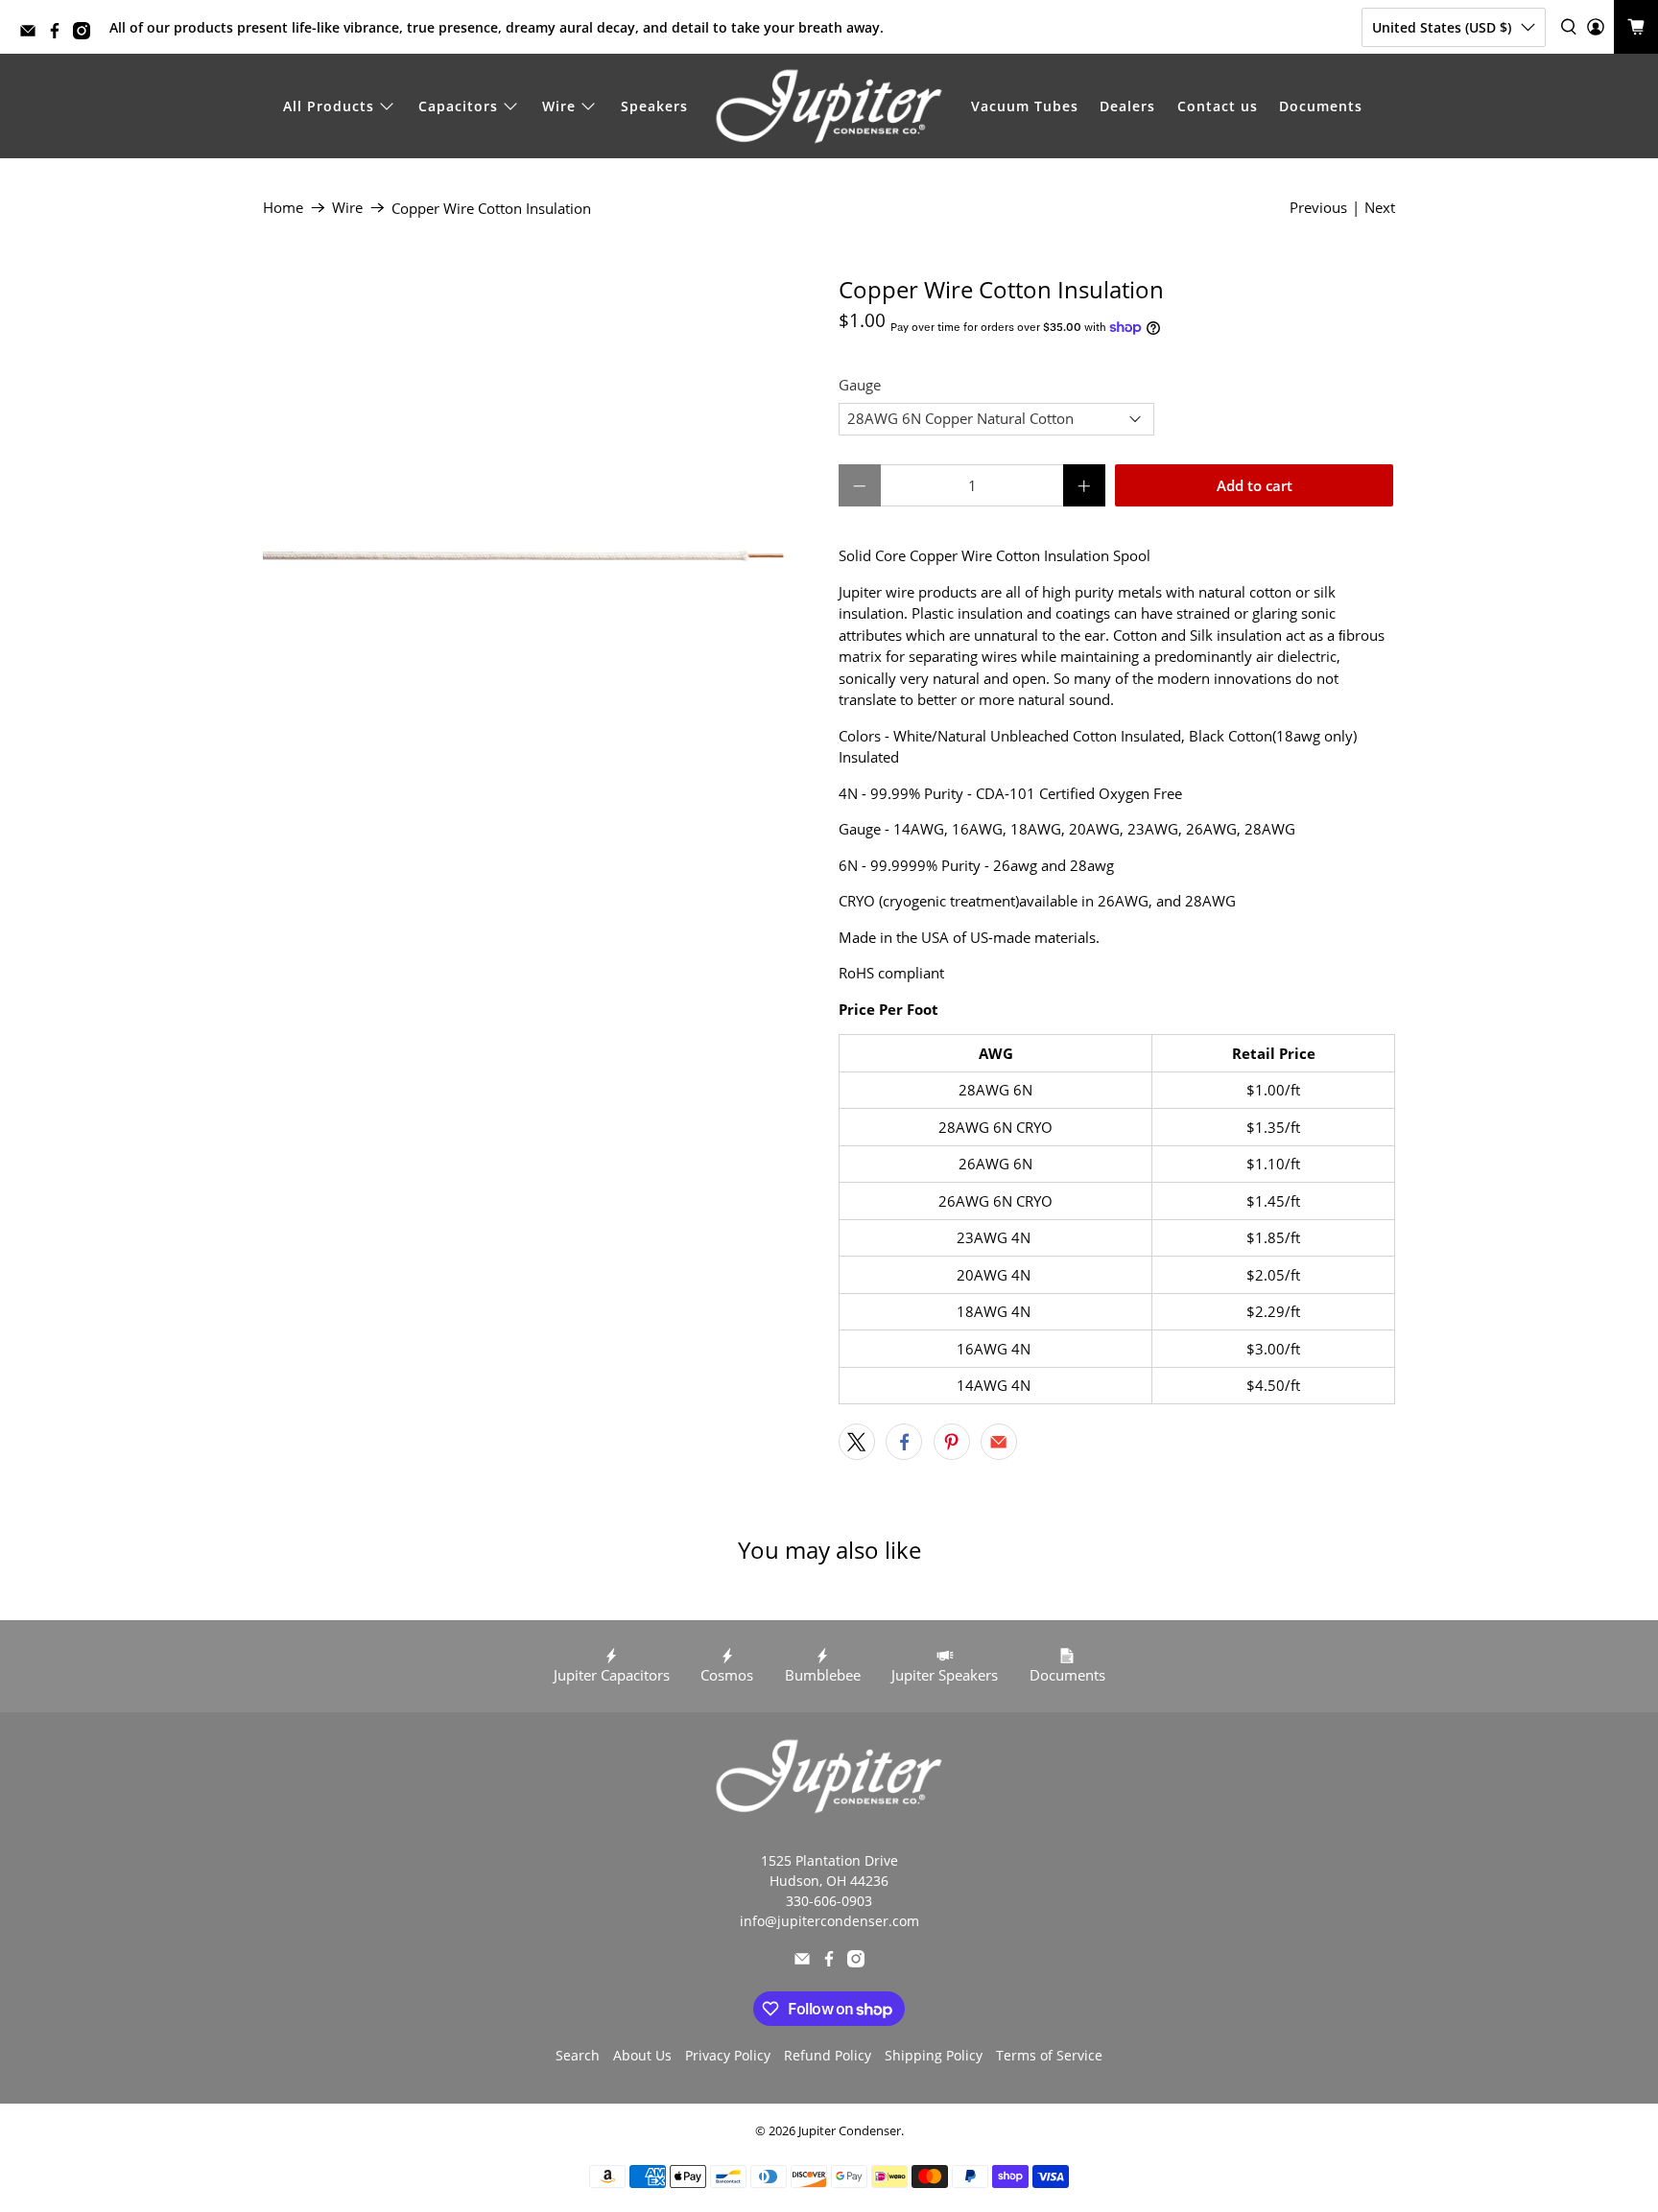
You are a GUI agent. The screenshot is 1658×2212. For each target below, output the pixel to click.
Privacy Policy (728, 2055)
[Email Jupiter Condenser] (33, 34)
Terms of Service (1049, 2055)
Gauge (860, 385)
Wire (559, 106)
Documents (1321, 106)
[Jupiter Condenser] (829, 106)
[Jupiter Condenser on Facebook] (59, 34)
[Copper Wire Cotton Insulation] (541, 554)
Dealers (1127, 106)
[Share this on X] (857, 1442)
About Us (642, 2055)
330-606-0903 (829, 1901)
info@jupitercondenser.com (829, 1921)
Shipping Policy (934, 2055)
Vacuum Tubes (1025, 106)
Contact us (1218, 106)
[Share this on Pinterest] (952, 1442)
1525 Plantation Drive (829, 1860)
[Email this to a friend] (999, 1442)
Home (283, 208)
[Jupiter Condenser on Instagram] (86, 34)
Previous (1318, 207)
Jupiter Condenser (850, 2131)
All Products (329, 106)
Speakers (654, 106)
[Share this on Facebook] (904, 1442)
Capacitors (458, 106)
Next (1380, 207)
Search (578, 2055)
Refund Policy (828, 2055)
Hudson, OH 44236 (829, 1881)
